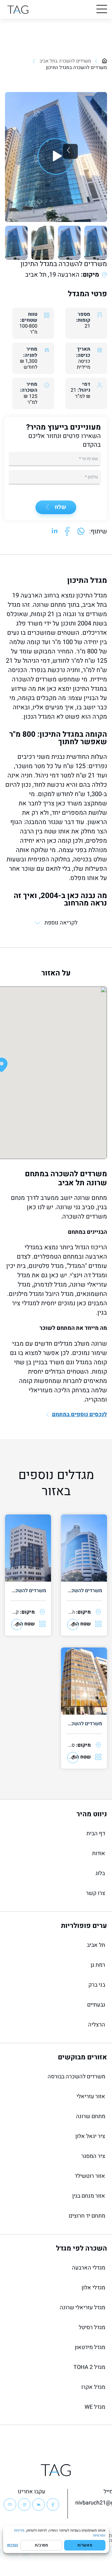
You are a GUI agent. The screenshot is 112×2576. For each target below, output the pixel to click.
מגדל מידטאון (90, 2347)
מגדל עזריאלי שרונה (82, 2308)
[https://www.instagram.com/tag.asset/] (24, 2505)
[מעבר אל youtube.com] (56, 157)
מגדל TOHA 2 (89, 2367)
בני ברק (97, 1985)
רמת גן (98, 1965)
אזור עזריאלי (91, 2097)
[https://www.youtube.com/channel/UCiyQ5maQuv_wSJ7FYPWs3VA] (10, 2505)
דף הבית (96, 1834)
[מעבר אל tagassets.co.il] (18, 9)
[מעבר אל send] (81, 532)
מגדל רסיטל (92, 2327)
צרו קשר (96, 1893)
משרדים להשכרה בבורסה (76, 2077)
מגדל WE (95, 2407)
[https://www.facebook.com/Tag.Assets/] (53, 2505)
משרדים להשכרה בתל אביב (65, 61)
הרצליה (97, 2025)
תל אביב (96, 1945)
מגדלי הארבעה (89, 2268)
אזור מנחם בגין (89, 2196)
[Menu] (102, 9)
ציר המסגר (93, 2156)
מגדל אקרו (93, 2387)
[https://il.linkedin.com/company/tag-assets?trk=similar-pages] (39, 2505)
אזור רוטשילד (90, 2176)
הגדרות (13, 2545)
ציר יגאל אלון (90, 2136)
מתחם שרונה (91, 2116)
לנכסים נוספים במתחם (79, 1415)
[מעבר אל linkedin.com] (55, 532)
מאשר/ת (85, 2545)
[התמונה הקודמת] (70, 151)
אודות (99, 1853)
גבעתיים (96, 2005)
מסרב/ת (41, 2545)
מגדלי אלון (93, 2288)
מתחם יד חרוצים (87, 2216)
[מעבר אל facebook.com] (67, 532)
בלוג (100, 1873)
